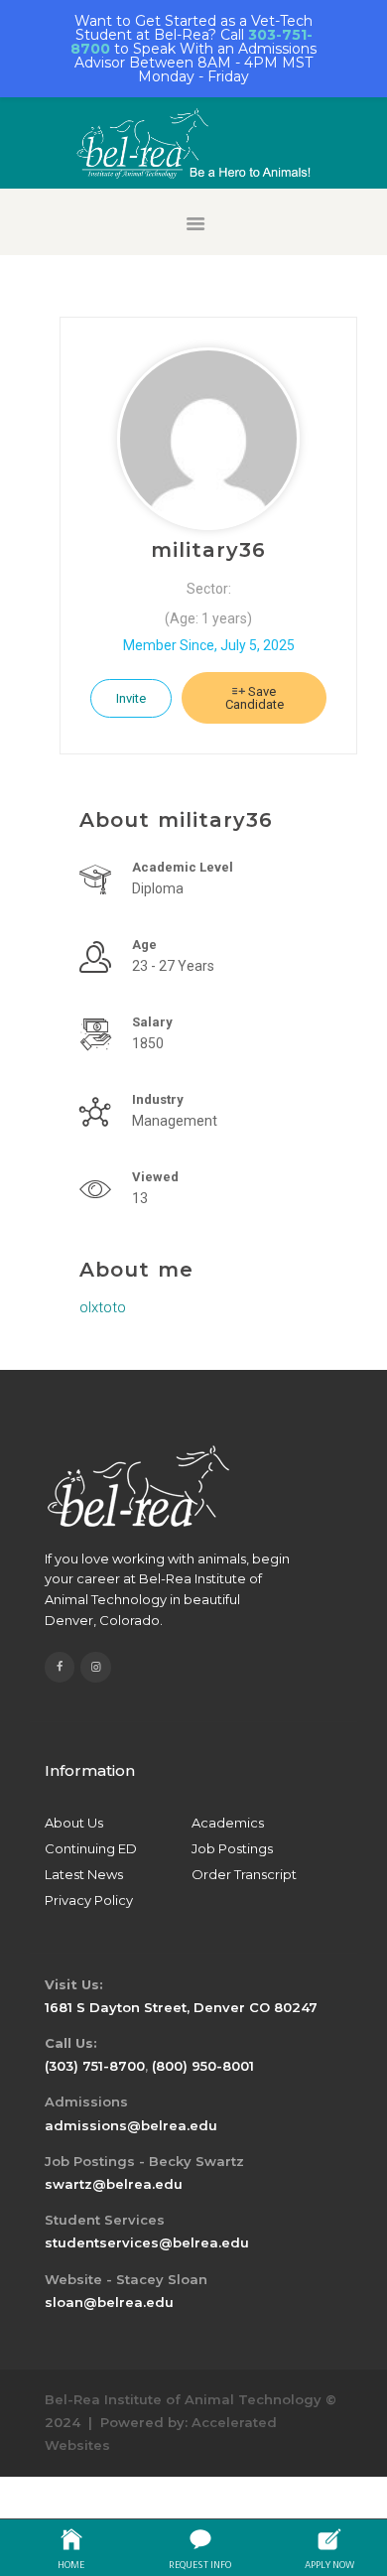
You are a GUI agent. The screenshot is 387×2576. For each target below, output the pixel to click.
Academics (228, 1823)
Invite (131, 698)
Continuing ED (91, 1848)
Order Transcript (244, 1874)
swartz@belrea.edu (114, 2184)
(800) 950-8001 (203, 2066)
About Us (74, 1823)
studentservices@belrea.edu (147, 2242)
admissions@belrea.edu (131, 2125)
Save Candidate (255, 698)
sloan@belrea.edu (109, 2302)
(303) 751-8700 (95, 2066)
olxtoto (103, 1307)
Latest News (84, 1874)
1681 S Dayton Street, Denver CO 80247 (181, 2007)
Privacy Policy (89, 1900)
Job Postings (232, 1848)
